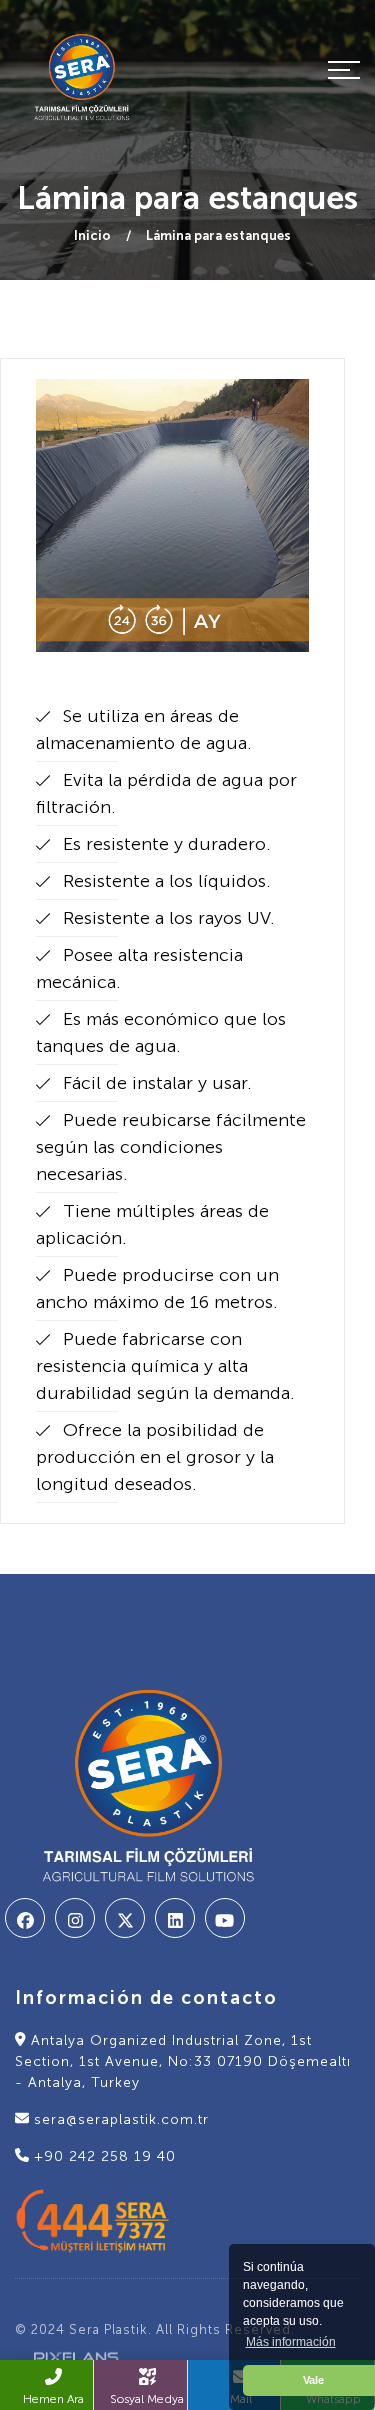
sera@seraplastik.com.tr (119, 2119)
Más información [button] (291, 2342)
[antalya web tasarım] (69, 2356)
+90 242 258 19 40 (102, 2156)
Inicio (92, 235)
